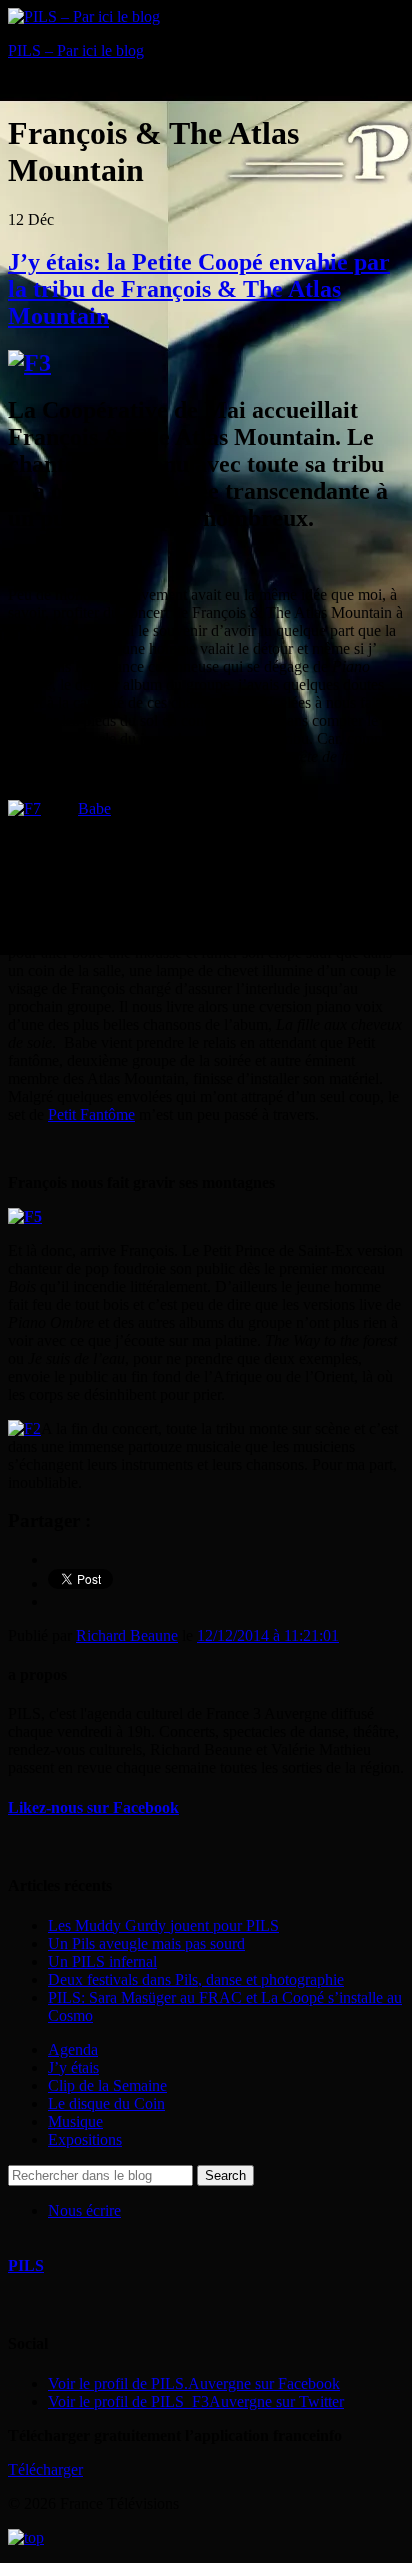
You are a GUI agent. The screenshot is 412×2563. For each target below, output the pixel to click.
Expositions (85, 2139)
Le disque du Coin (106, 2103)
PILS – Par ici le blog (76, 50)
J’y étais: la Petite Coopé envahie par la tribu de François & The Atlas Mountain (199, 289)
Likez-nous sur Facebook (93, 1807)
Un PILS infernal (102, 1961)
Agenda (73, 2049)
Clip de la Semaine (107, 2085)
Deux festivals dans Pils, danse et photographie (196, 1979)
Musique (75, 2121)
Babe (94, 808)
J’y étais (73, 2067)
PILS (26, 2265)
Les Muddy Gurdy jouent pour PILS (163, 1925)
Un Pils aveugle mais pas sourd (146, 1943)
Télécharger (45, 2469)
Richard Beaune (127, 1635)
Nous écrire (84, 2210)
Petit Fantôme (91, 1114)
